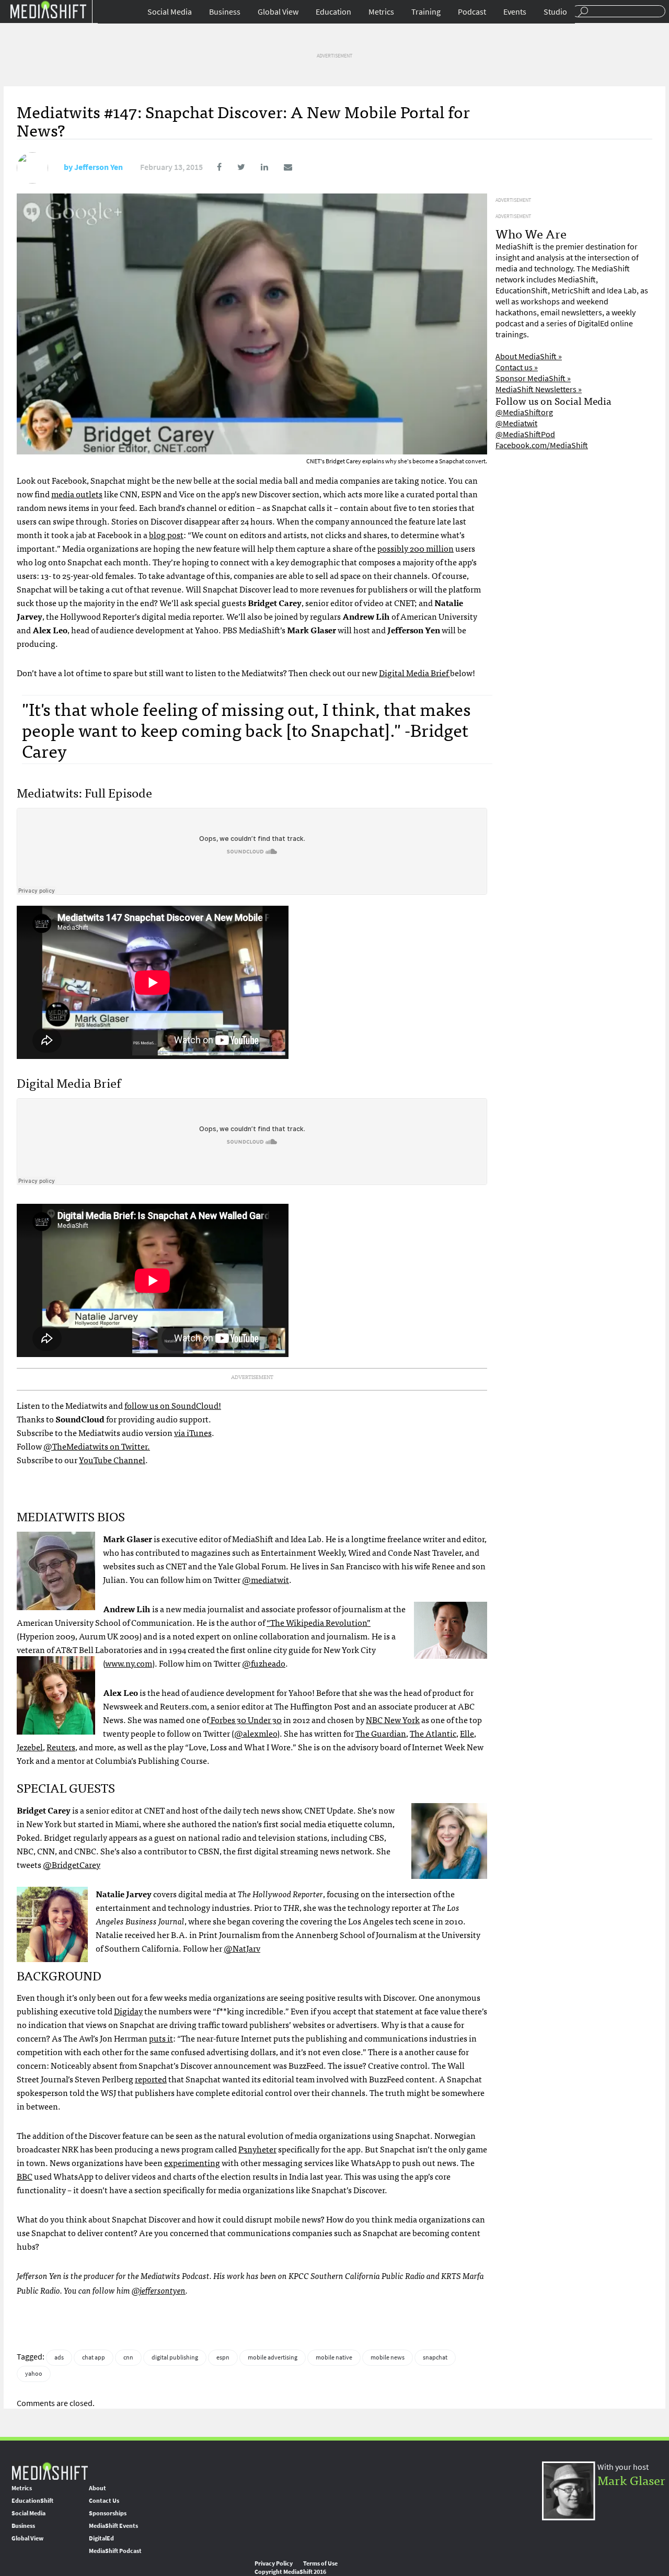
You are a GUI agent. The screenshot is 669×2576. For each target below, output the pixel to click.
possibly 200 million (416, 548)
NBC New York (393, 1719)
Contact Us (104, 2501)
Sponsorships (108, 2513)
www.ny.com (129, 1663)
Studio (555, 12)
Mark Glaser (631, 2480)
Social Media (170, 12)
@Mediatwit (516, 423)
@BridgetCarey (72, 1864)
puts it (161, 2038)
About (97, 2488)
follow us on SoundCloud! (173, 1405)
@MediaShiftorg (524, 412)
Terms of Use (320, 2563)
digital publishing (175, 2357)
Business (225, 12)
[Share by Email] (281, 167)
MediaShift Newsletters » (539, 389)
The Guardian (381, 1733)
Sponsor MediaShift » (533, 378)
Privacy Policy (274, 2563)
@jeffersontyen (159, 2290)
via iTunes (193, 1432)
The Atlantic (433, 1733)
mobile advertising (273, 2357)
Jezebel (30, 1747)
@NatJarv (242, 1948)
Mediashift (48, 9)
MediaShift (50, 2471)
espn (223, 2357)
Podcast (472, 12)
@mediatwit (266, 1579)
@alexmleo (256, 1733)
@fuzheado (264, 1663)
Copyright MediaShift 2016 (290, 2572)
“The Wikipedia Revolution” (319, 1622)
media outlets (77, 494)
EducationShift (32, 2501)
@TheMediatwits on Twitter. (97, 1446)
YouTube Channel (112, 1460)
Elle (467, 1733)
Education (333, 12)
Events (515, 12)
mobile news (388, 2357)
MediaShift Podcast (115, 2551)
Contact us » (517, 367)
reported (151, 2079)
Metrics (381, 12)
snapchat (435, 2357)
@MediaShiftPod (525, 434)
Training (426, 12)
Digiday (128, 2011)
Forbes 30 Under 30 (245, 1719)
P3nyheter (257, 2149)
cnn (128, 2357)
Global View (278, 12)
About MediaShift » (529, 356)
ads (59, 2357)
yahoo (34, 2374)
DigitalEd (101, 2538)
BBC (25, 2176)
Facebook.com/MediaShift (542, 445)
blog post (166, 534)
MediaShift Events (113, 2526)
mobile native (334, 2357)
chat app (94, 2357)
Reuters (61, 1747)
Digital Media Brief (414, 673)
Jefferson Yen (99, 167)
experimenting (192, 2162)
